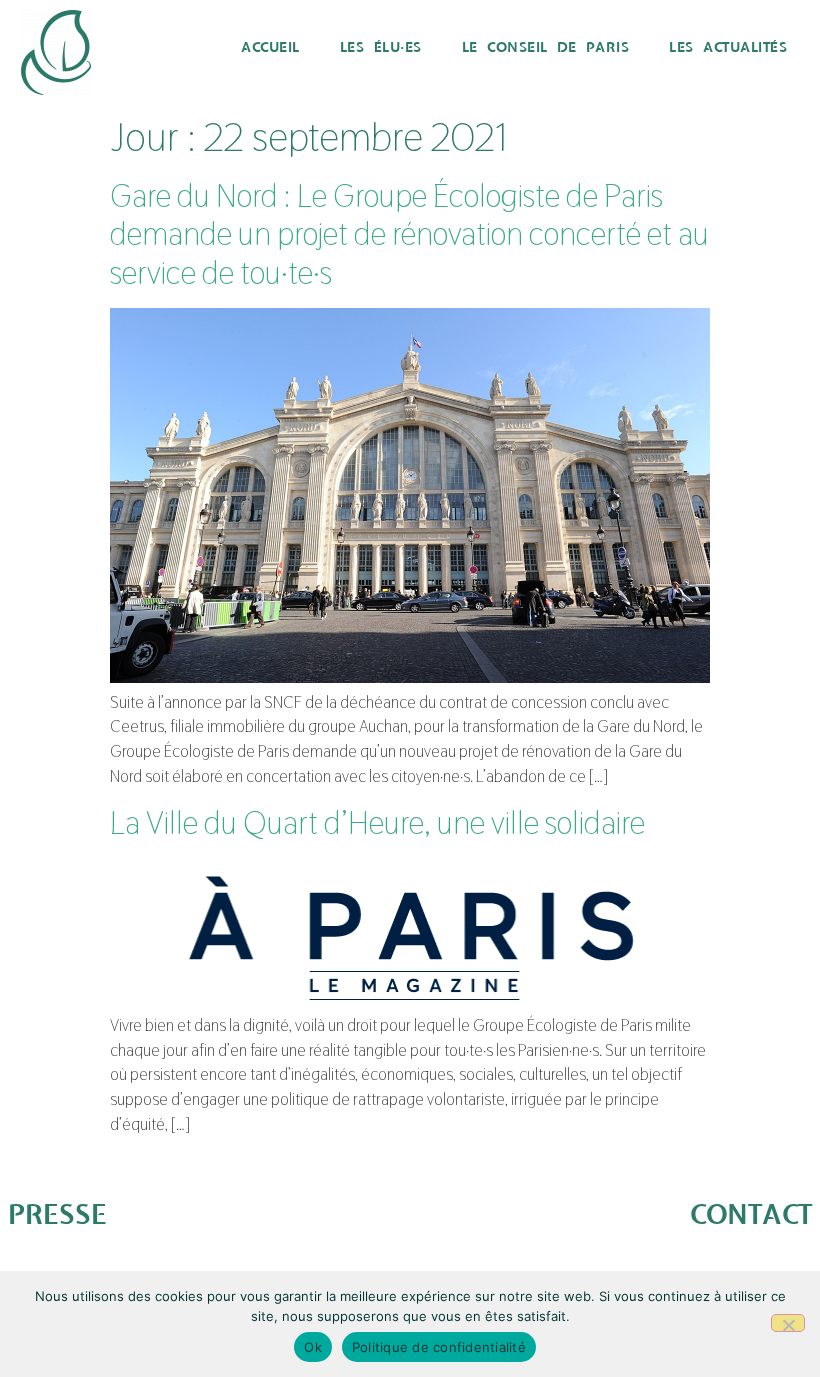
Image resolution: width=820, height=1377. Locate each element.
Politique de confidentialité (439, 1347)
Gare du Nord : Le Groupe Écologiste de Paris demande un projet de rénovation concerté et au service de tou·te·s (409, 234)
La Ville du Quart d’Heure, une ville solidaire (377, 822)
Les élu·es (381, 48)
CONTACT (751, 1215)
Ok (313, 1347)
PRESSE (57, 1215)
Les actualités (728, 48)
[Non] (788, 1323)
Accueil (270, 48)
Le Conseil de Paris (546, 48)
